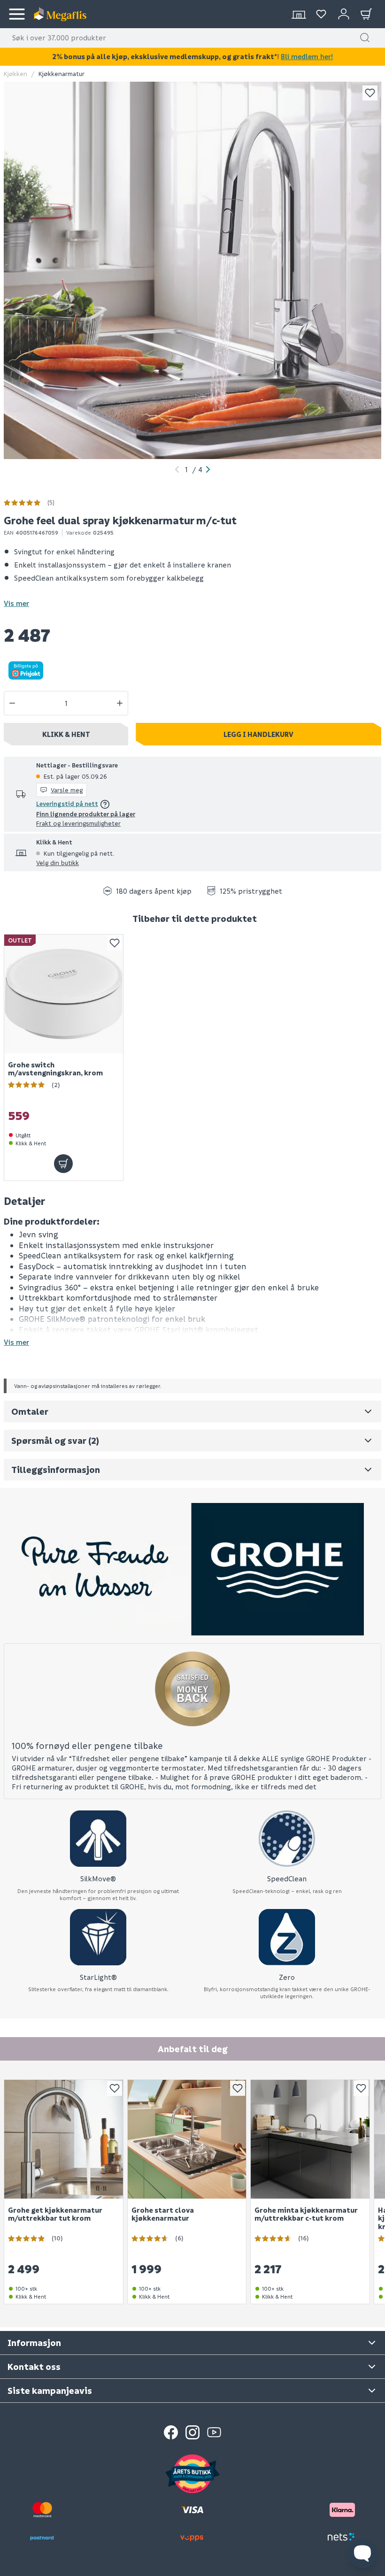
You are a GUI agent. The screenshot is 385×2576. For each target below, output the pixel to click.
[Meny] (17, 14)
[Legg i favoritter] (370, 93)
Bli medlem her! (307, 56)
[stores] (299, 14)
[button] (365, 38)
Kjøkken (15, 73)
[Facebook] (171, 2432)
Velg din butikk (58, 862)
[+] (120, 703)
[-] (12, 703)
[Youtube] (214, 2432)
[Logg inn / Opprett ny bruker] (344, 14)
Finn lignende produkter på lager (86, 814)
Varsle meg (67, 790)
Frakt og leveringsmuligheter (78, 823)
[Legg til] (63, 1164)
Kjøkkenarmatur (62, 73)
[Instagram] (192, 2432)
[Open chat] (362, 2553)
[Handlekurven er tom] (366, 14)
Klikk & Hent (66, 734)
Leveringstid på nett (67, 803)
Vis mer (16, 603)
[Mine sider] (321, 14)
